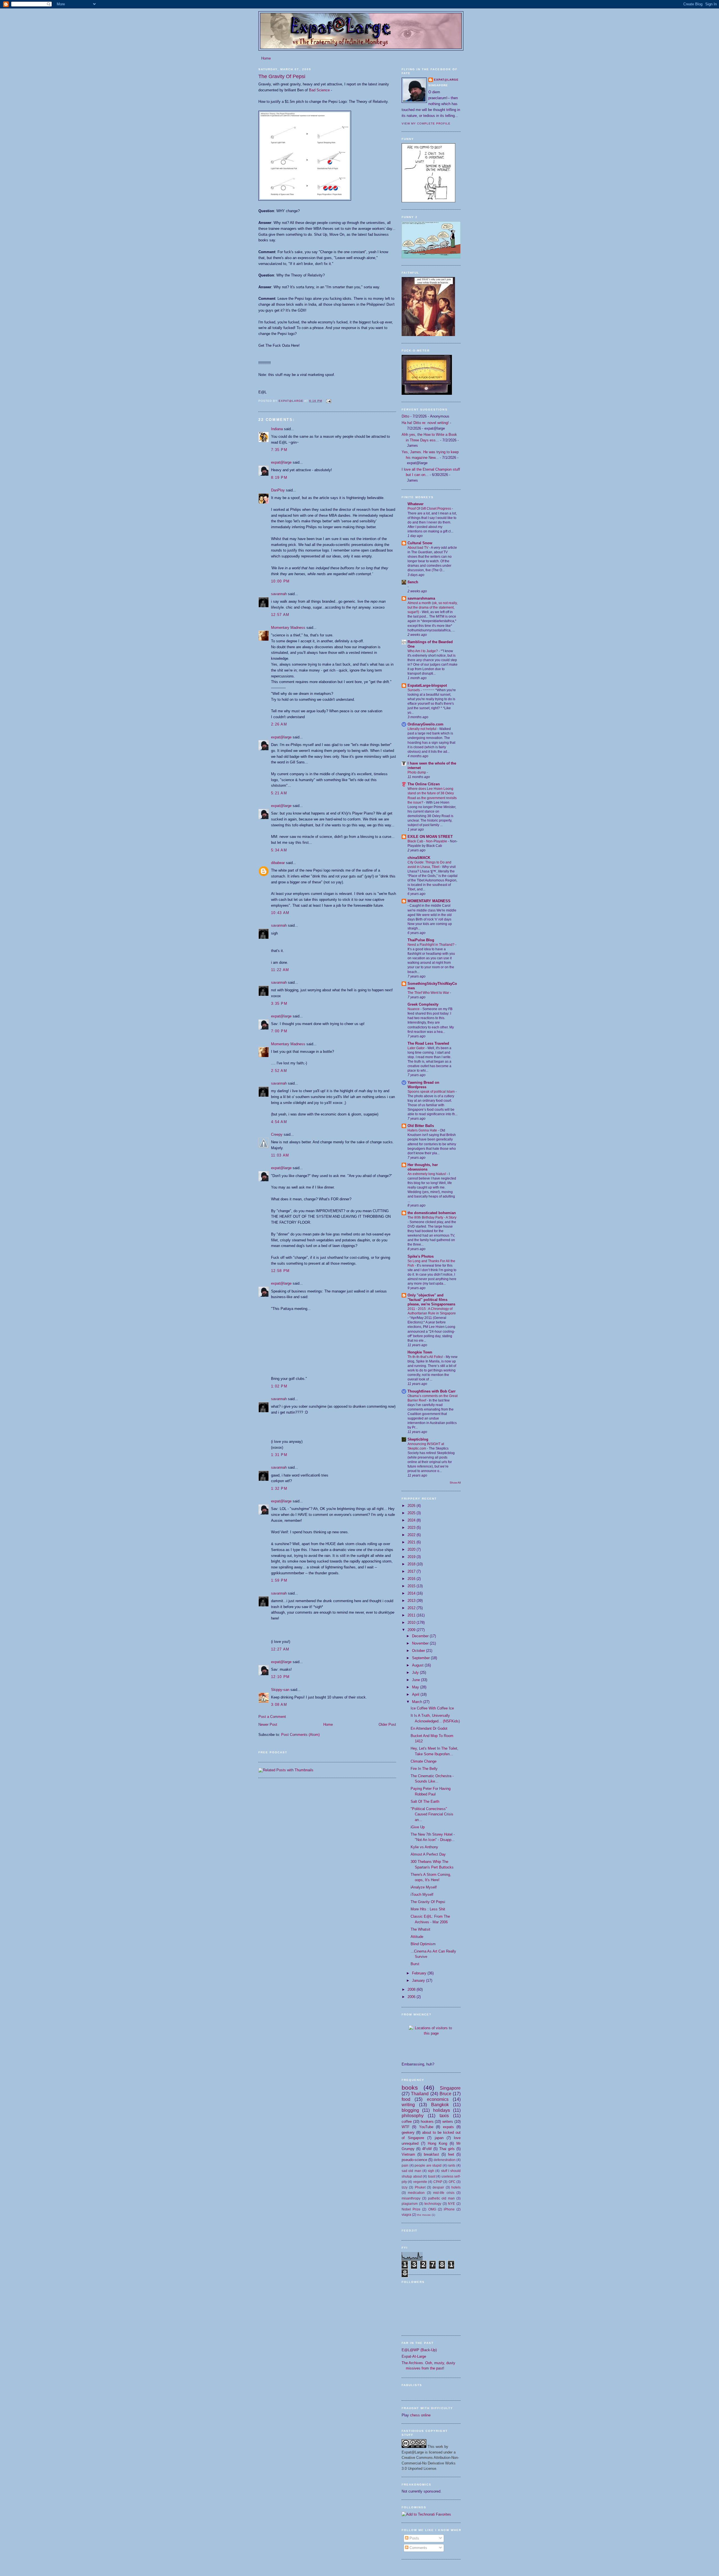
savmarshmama (421, 598)
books (410, 2088)
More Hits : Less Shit (428, 1909)
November (421, 1643)
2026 (412, 1506)
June (417, 1680)
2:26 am (279, 724)
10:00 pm (280, 581)
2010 (412, 1623)
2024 (412, 1520)
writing (408, 2105)
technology (433, 2204)
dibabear (278, 863)
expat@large (281, 462)
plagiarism (410, 2204)
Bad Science (319, 90)
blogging (410, 2110)
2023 (412, 1528)
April (416, 1694)
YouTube (426, 2127)
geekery (408, 2132)
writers (448, 2122)
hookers (427, 2122)
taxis (444, 2116)
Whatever (416, 504)
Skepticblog (418, 1439)
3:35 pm (279, 1004)
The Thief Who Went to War (429, 993)
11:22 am (280, 970)
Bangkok (440, 2105)
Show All (455, 1483)
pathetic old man (442, 2198)
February (420, 1973)
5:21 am (279, 793)
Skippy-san (280, 1690)
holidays (442, 2110)
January (419, 1980)
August (418, 1665)
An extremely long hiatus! (427, 1174)
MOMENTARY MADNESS (429, 901)
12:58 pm (280, 1271)
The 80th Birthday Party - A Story (432, 1217)
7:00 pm (279, 1031)
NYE (451, 2204)
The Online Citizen (424, 784)
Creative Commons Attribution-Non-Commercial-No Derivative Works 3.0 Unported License (430, 2463)
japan (439, 2138)
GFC (452, 2182)
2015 (412, 1586)
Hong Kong (437, 2143)
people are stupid (428, 2165)
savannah (279, 594)
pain (405, 2165)
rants (451, 2165)
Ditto (405, 416)
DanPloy (278, 490)
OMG (432, 2209)
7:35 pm (279, 450)
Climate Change (424, 1761)
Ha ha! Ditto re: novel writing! (425, 423)
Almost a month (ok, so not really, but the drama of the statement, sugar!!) (433, 607)
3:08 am (279, 1705)
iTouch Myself (422, 1894)
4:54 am (279, 1122)
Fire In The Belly (424, 1769)
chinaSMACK (419, 858)
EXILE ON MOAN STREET (430, 837)
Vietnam (408, 2154)
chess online (420, 2415)
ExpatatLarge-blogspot (427, 685)
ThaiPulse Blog (421, 940)
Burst (415, 1964)
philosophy (413, 2116)
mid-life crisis (444, 2193)
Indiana (277, 429)
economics (438, 2099)
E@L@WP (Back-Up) (419, 2350)
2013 (412, 1601)
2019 (412, 1557)
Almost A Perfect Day (428, 1854)
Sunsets (414, 690)
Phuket (420, 2187)
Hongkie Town (420, 1352)
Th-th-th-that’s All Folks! (426, 1357)
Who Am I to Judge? (423, 651)
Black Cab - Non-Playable (428, 841)
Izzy (405, 2187)
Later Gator (417, 1048)
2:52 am (279, 1071)
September (421, 1658)
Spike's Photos (421, 1256)
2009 (412, 1630)
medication (416, 2193)
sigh (431, 2171)
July (416, 1673)
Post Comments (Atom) (300, 1735)
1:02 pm (279, 1386)
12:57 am (280, 615)
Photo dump (417, 772)
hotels (456, 2187)
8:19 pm (279, 478)
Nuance (414, 1009)
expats (448, 2127)
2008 (412, 1989)
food (406, 2099)
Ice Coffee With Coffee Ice (432, 1708)
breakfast (431, 2154)
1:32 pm (279, 1488)
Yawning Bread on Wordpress (423, 1085)
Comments (418, 2548)
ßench (413, 582)
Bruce (445, 2094)
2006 (412, 1997)
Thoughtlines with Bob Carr (432, 1391)
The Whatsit (420, 1929)
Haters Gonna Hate (423, 1130)
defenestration (445, 2160)
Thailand (420, 2094)
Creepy (277, 1134)
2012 (412, 1608)
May (416, 1687)
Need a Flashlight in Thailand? (431, 945)
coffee (407, 2122)
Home (266, 58)
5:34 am (279, 850)
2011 (412, 1615)
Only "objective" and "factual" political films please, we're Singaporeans (431, 1300)
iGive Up (418, 1827)
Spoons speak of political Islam (432, 1092)
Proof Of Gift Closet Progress (430, 509)
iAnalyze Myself (424, 1887)
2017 (412, 1571)
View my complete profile (426, 123)
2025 (412, 1513)
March (418, 1702)
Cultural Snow (420, 543)
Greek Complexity (423, 1004)
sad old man (411, 2171)
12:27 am (280, 1649)
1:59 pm (279, 1580)
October (419, 1651)
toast (432, 2176)
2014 (412, 1593)
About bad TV (418, 548)
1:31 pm (279, 1455)
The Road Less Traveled (428, 1043)
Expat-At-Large (414, 2356)
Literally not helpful (422, 729)
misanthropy (411, 2198)
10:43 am (280, 913)
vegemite (420, 2182)
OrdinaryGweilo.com (426, 724)
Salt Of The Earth (425, 1801)
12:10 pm (280, 1677)
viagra (406, 2215)
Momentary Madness (288, 628)
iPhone (449, 2209)
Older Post (387, 1724)
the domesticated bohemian (432, 1213)
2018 (412, 1564)
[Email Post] (328, 401)
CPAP (438, 2182)
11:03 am (280, 1155)
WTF (406, 2127)
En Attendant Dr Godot (429, 1728)
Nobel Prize (411, 2209)
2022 (412, 1535)
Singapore (450, 2088)
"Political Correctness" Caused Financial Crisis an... (432, 1814)
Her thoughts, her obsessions (423, 1167)
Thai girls (447, 2149)
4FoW (427, 2149)
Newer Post (268, 1724)
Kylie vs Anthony (424, 1847)
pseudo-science (414, 2160)
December (421, 1636)
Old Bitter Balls (421, 1126)
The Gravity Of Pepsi (428, 1902)
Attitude (417, 1937)
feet (451, 2154)
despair (438, 2187)
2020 (412, 1549)
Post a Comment (272, 1717)
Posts (414, 2538)
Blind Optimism (423, 1944)
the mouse (424, 2215)
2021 (412, 1542)
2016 (412, 1579)
